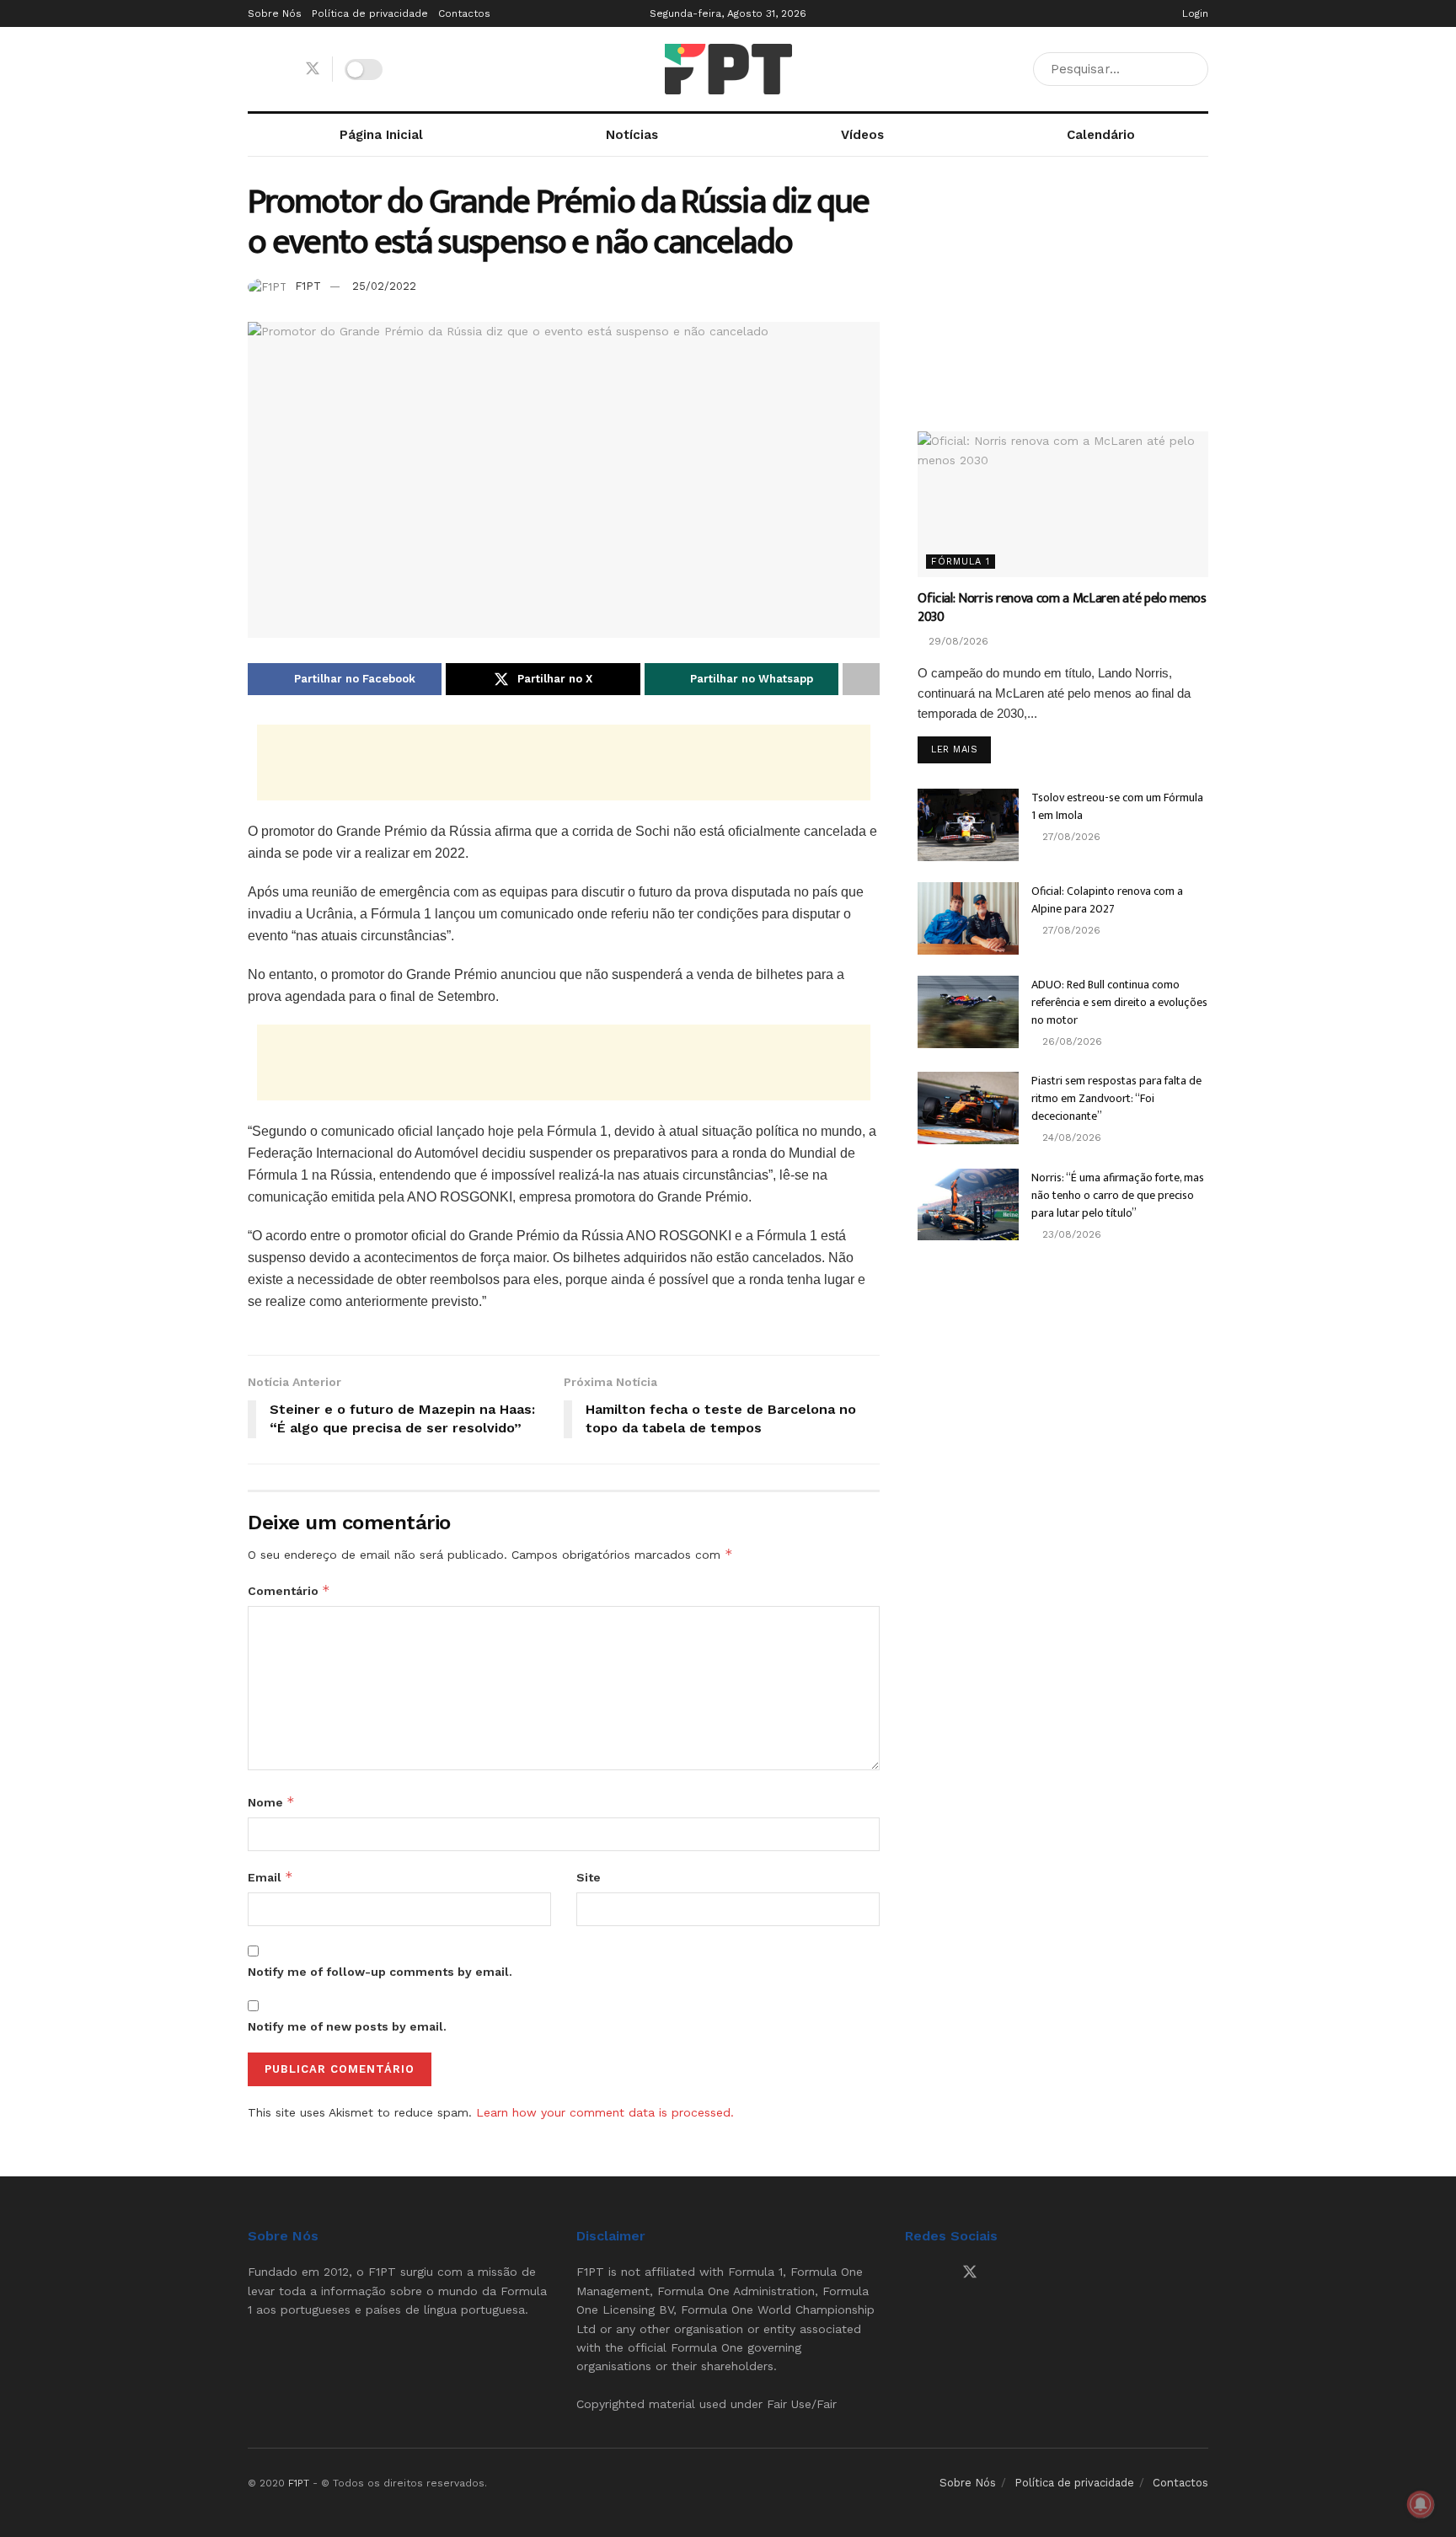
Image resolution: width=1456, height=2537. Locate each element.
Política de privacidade (370, 13)
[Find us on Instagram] (282, 70)
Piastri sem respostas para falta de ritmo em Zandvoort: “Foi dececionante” (1116, 1098)
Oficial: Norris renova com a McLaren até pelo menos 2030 (1062, 608)
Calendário (1101, 135)
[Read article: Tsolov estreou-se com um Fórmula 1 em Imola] (968, 825)
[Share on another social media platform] (861, 679)
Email (270, 1877)
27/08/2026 (1070, 837)
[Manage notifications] (1421, 2504)
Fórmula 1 (961, 562)
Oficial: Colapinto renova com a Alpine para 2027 (1107, 900)
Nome (271, 1802)
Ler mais (961, 749)
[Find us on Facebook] (254, 70)
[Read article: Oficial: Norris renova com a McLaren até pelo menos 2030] (1063, 504)
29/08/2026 (957, 641)
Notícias (632, 135)
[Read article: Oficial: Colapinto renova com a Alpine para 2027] (968, 918)
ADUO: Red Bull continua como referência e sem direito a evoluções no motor (1119, 1002)
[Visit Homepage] (728, 69)
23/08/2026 (1070, 1234)
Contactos (464, 13)
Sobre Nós (275, 13)
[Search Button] (1192, 69)
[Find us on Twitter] (313, 69)
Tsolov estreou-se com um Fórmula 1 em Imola (1117, 806)
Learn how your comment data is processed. (605, 2112)
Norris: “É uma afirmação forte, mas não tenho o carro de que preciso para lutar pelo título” (1118, 1195)
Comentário (289, 1590)
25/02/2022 (384, 286)
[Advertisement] (564, 763)
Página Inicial (381, 135)
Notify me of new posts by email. (347, 2026)
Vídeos (862, 135)
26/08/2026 (1071, 1041)
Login (1194, 13)
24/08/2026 (1070, 1137)
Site (589, 1877)
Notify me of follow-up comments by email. (380, 1972)
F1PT (308, 286)
